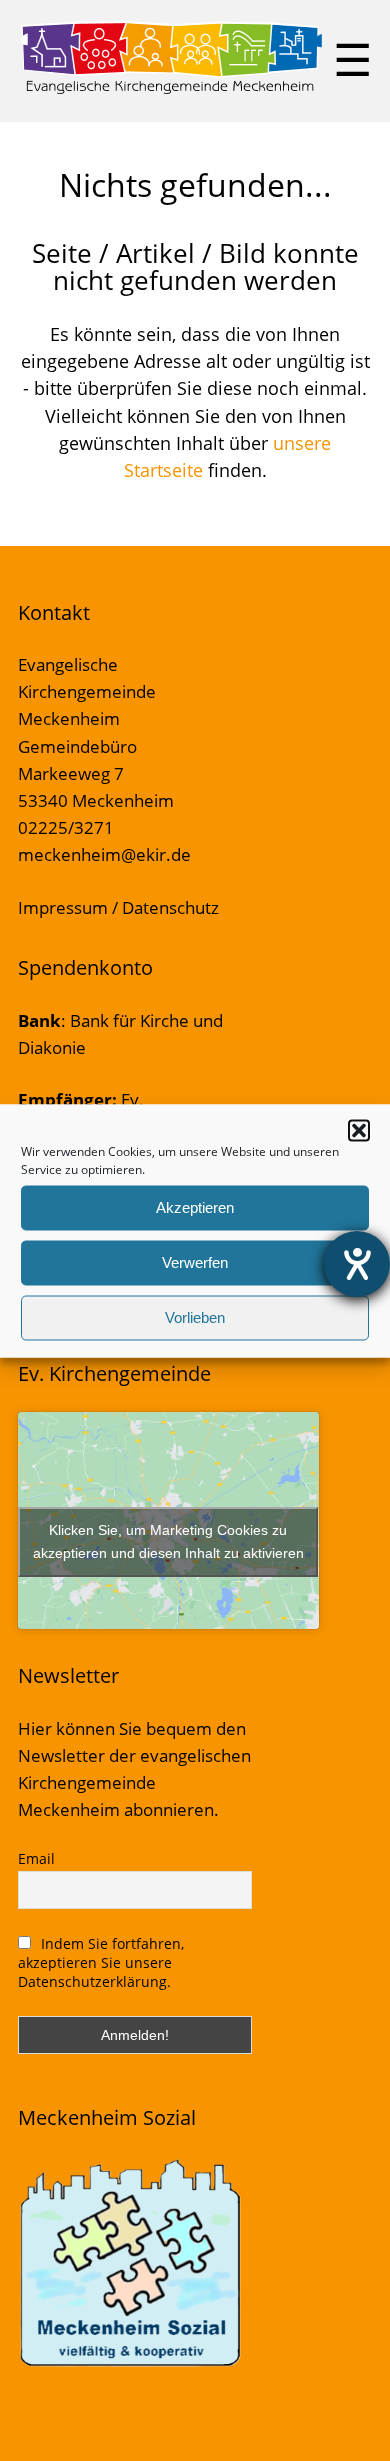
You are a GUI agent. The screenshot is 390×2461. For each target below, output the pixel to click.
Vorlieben (195, 1317)
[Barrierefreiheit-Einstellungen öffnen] (357, 1264)
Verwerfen (195, 1262)
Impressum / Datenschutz (118, 907)
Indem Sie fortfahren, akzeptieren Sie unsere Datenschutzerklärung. (101, 1962)
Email (36, 1858)
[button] (359, 1130)
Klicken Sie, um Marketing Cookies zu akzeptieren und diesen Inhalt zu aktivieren (168, 1541)
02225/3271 (66, 827)
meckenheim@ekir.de (104, 854)
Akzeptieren (195, 1207)
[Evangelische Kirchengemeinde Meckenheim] (171, 90)
